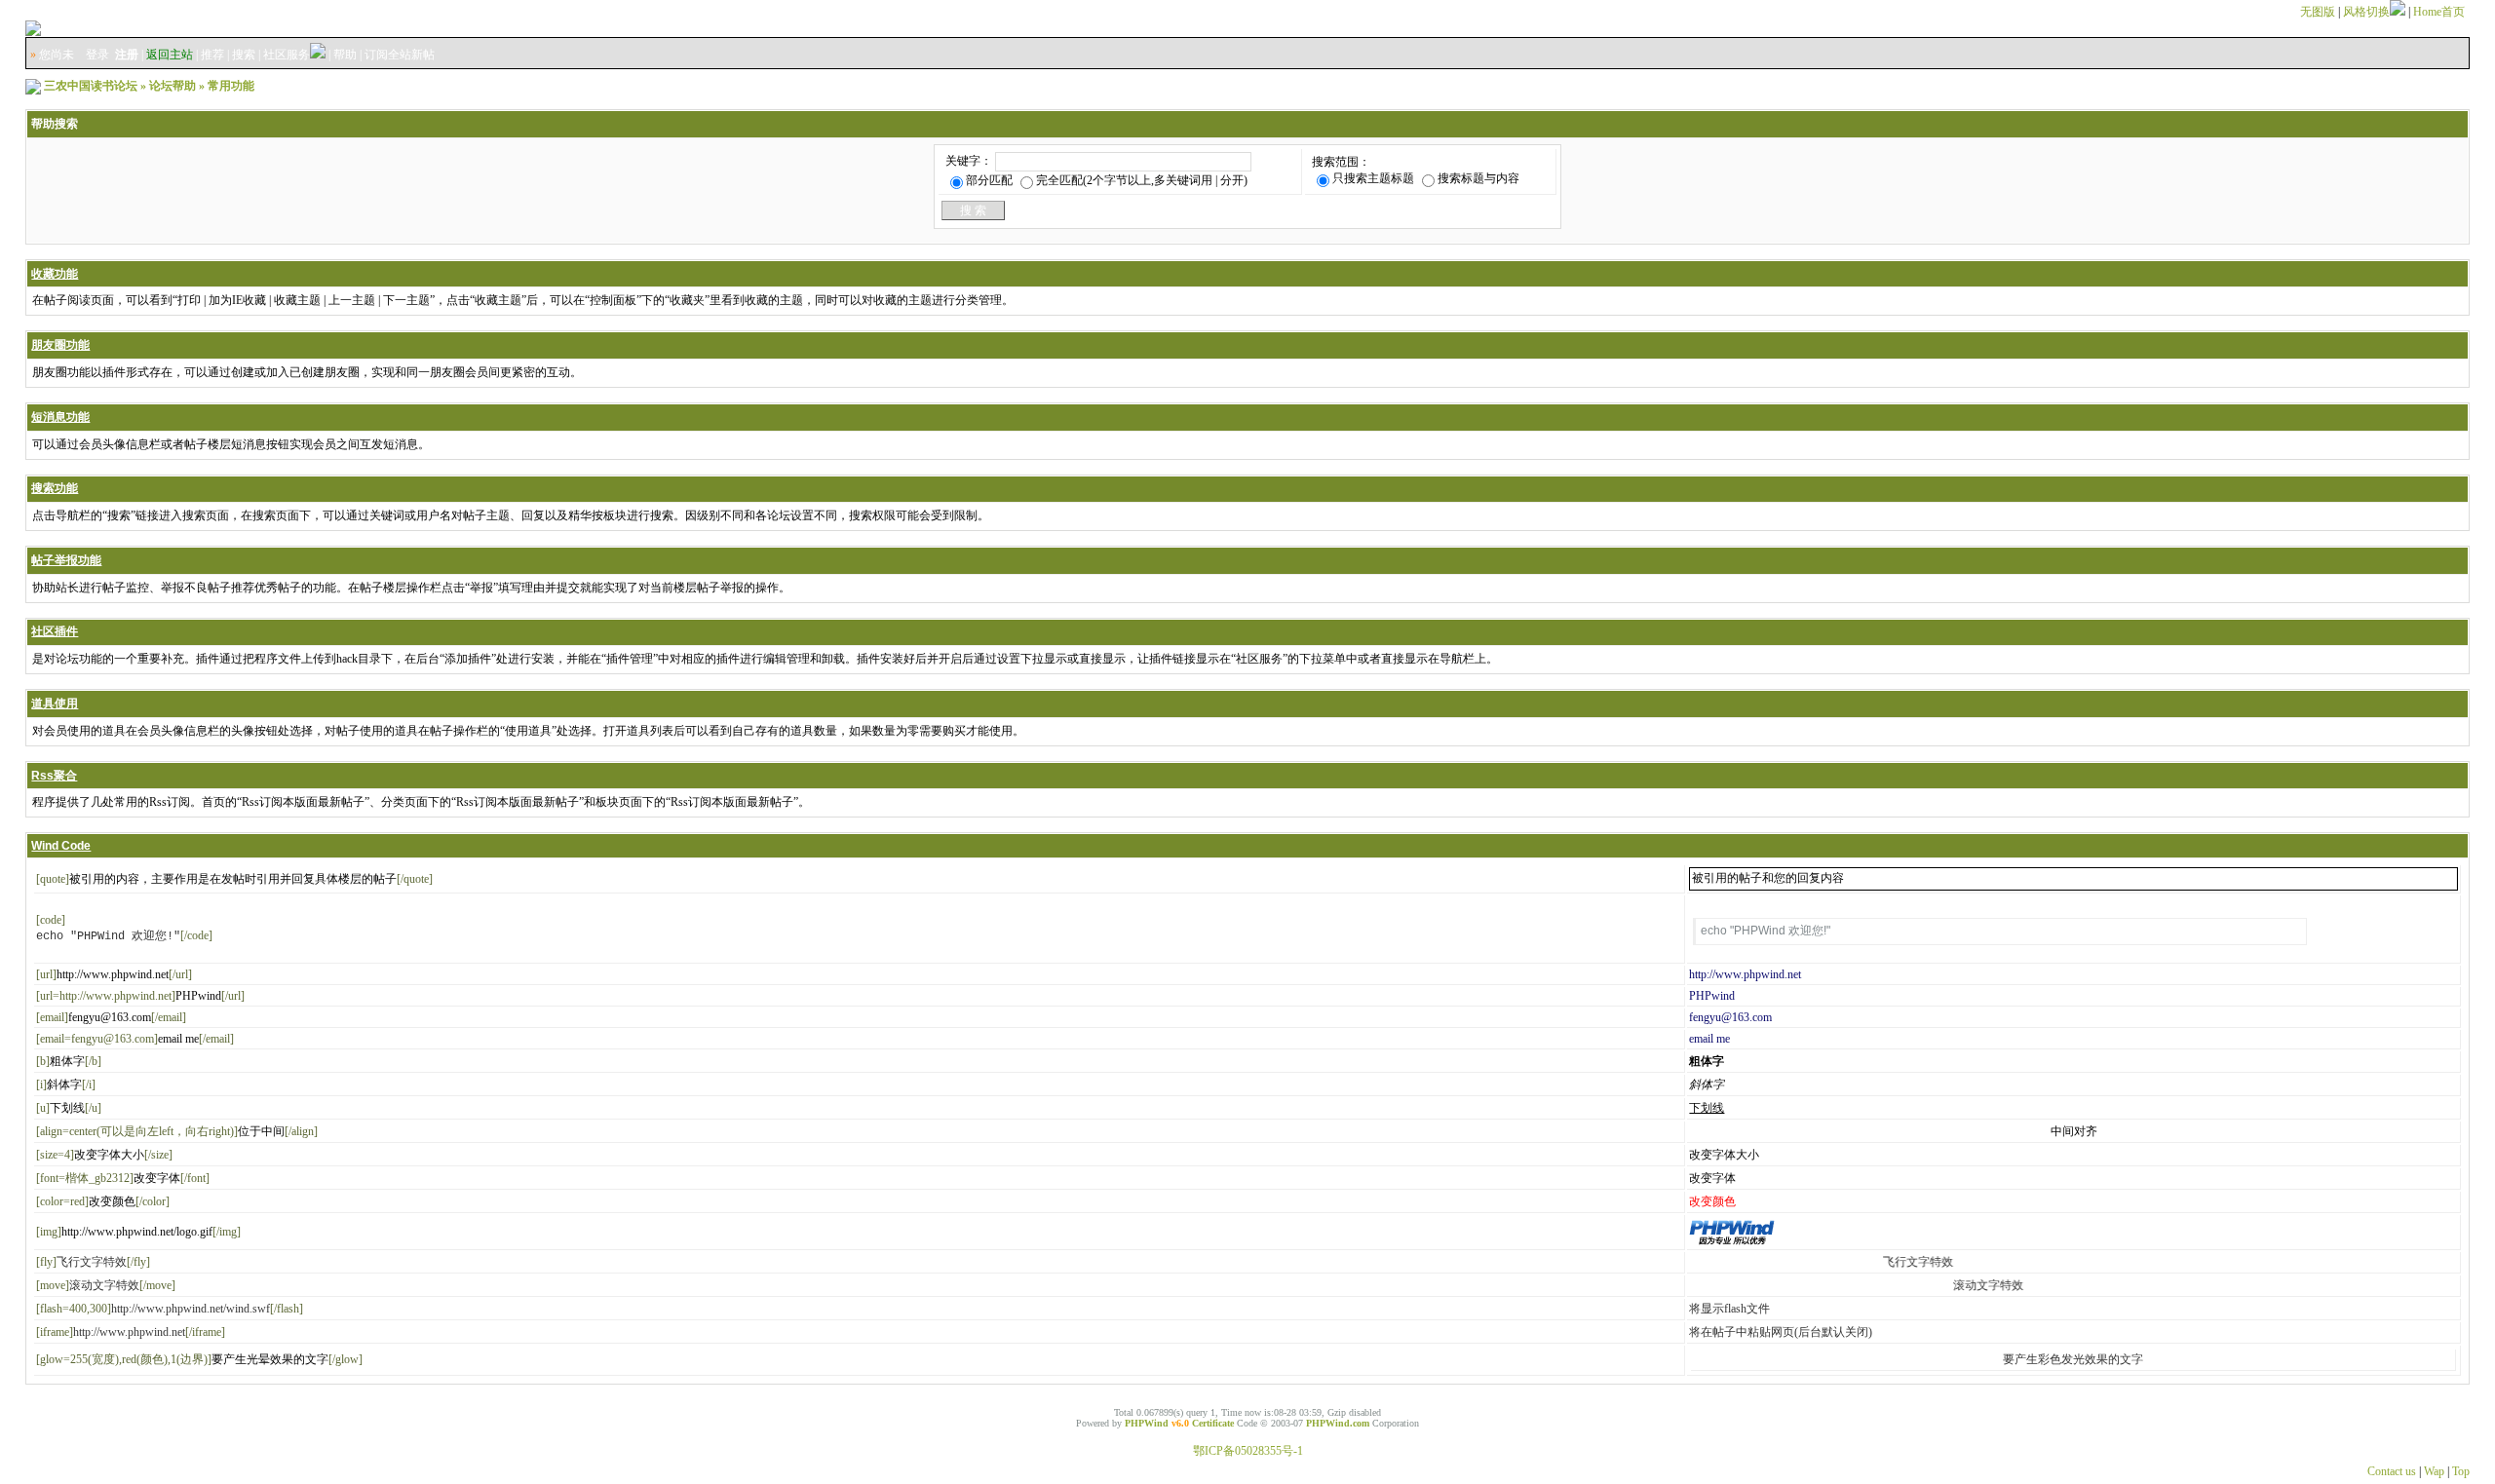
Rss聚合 (54, 776)
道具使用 (55, 704)
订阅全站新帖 (400, 55)
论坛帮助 (173, 86)
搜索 (244, 55)
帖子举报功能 (66, 560)
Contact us (2392, 1471)
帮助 (345, 55)
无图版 (2318, 12)
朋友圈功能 (60, 345)
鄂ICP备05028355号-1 (1248, 1451)
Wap (2434, 1471)
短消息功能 (60, 417)
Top (2461, 1471)
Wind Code (61, 846)
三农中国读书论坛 (91, 86)
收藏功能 (55, 274)
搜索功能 (55, 488)
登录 (97, 55)
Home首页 (2439, 12)
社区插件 (55, 631)
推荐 (212, 55)
